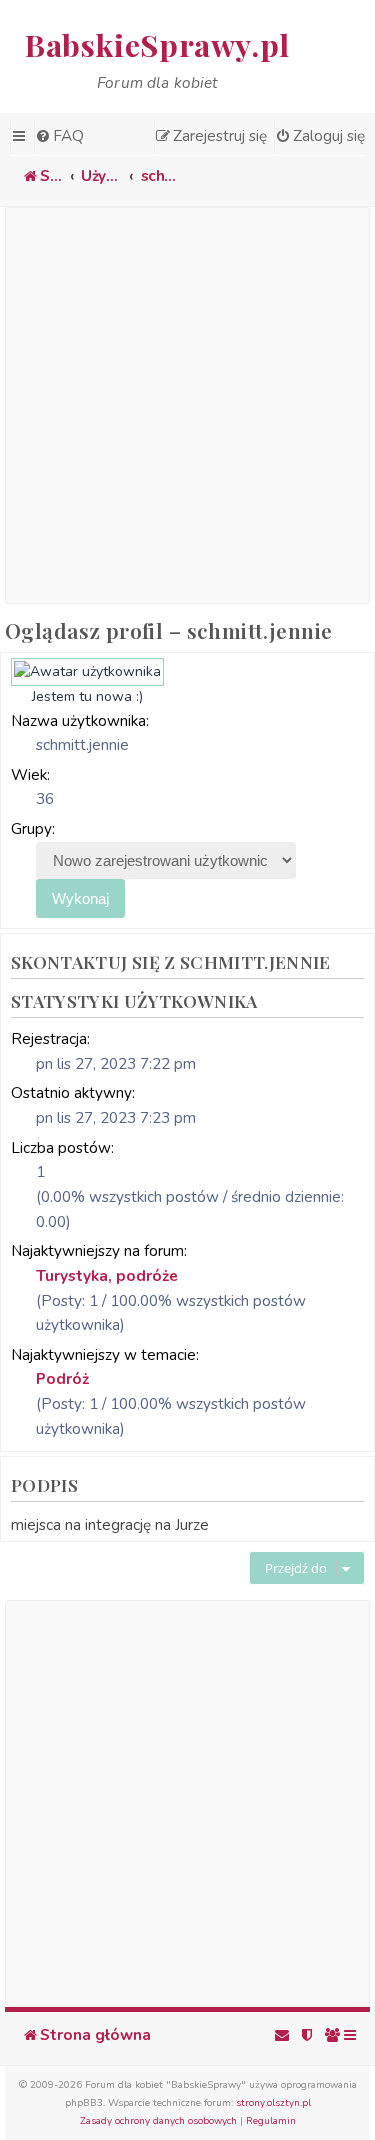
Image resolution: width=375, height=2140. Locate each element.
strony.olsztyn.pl (273, 2103)
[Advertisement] (187, 405)
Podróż (62, 1378)
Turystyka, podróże (107, 1275)
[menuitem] (59, 136)
